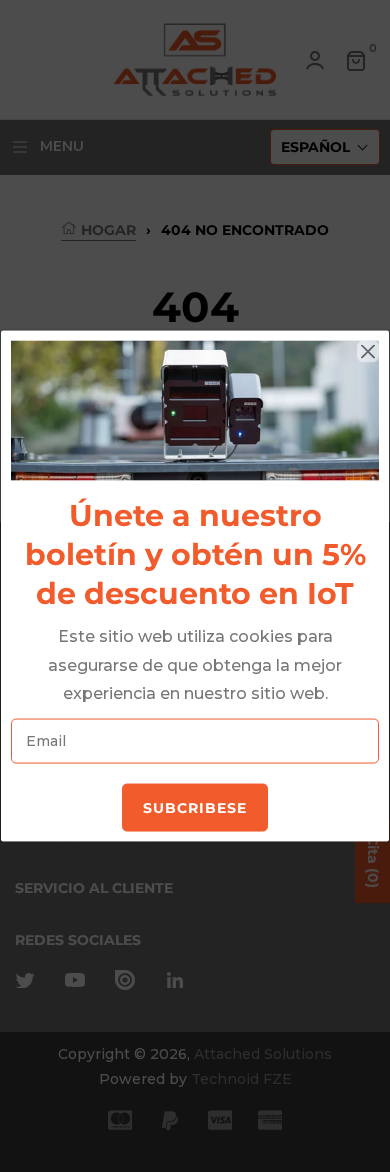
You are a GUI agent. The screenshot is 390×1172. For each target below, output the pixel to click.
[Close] (368, 352)
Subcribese (195, 808)
